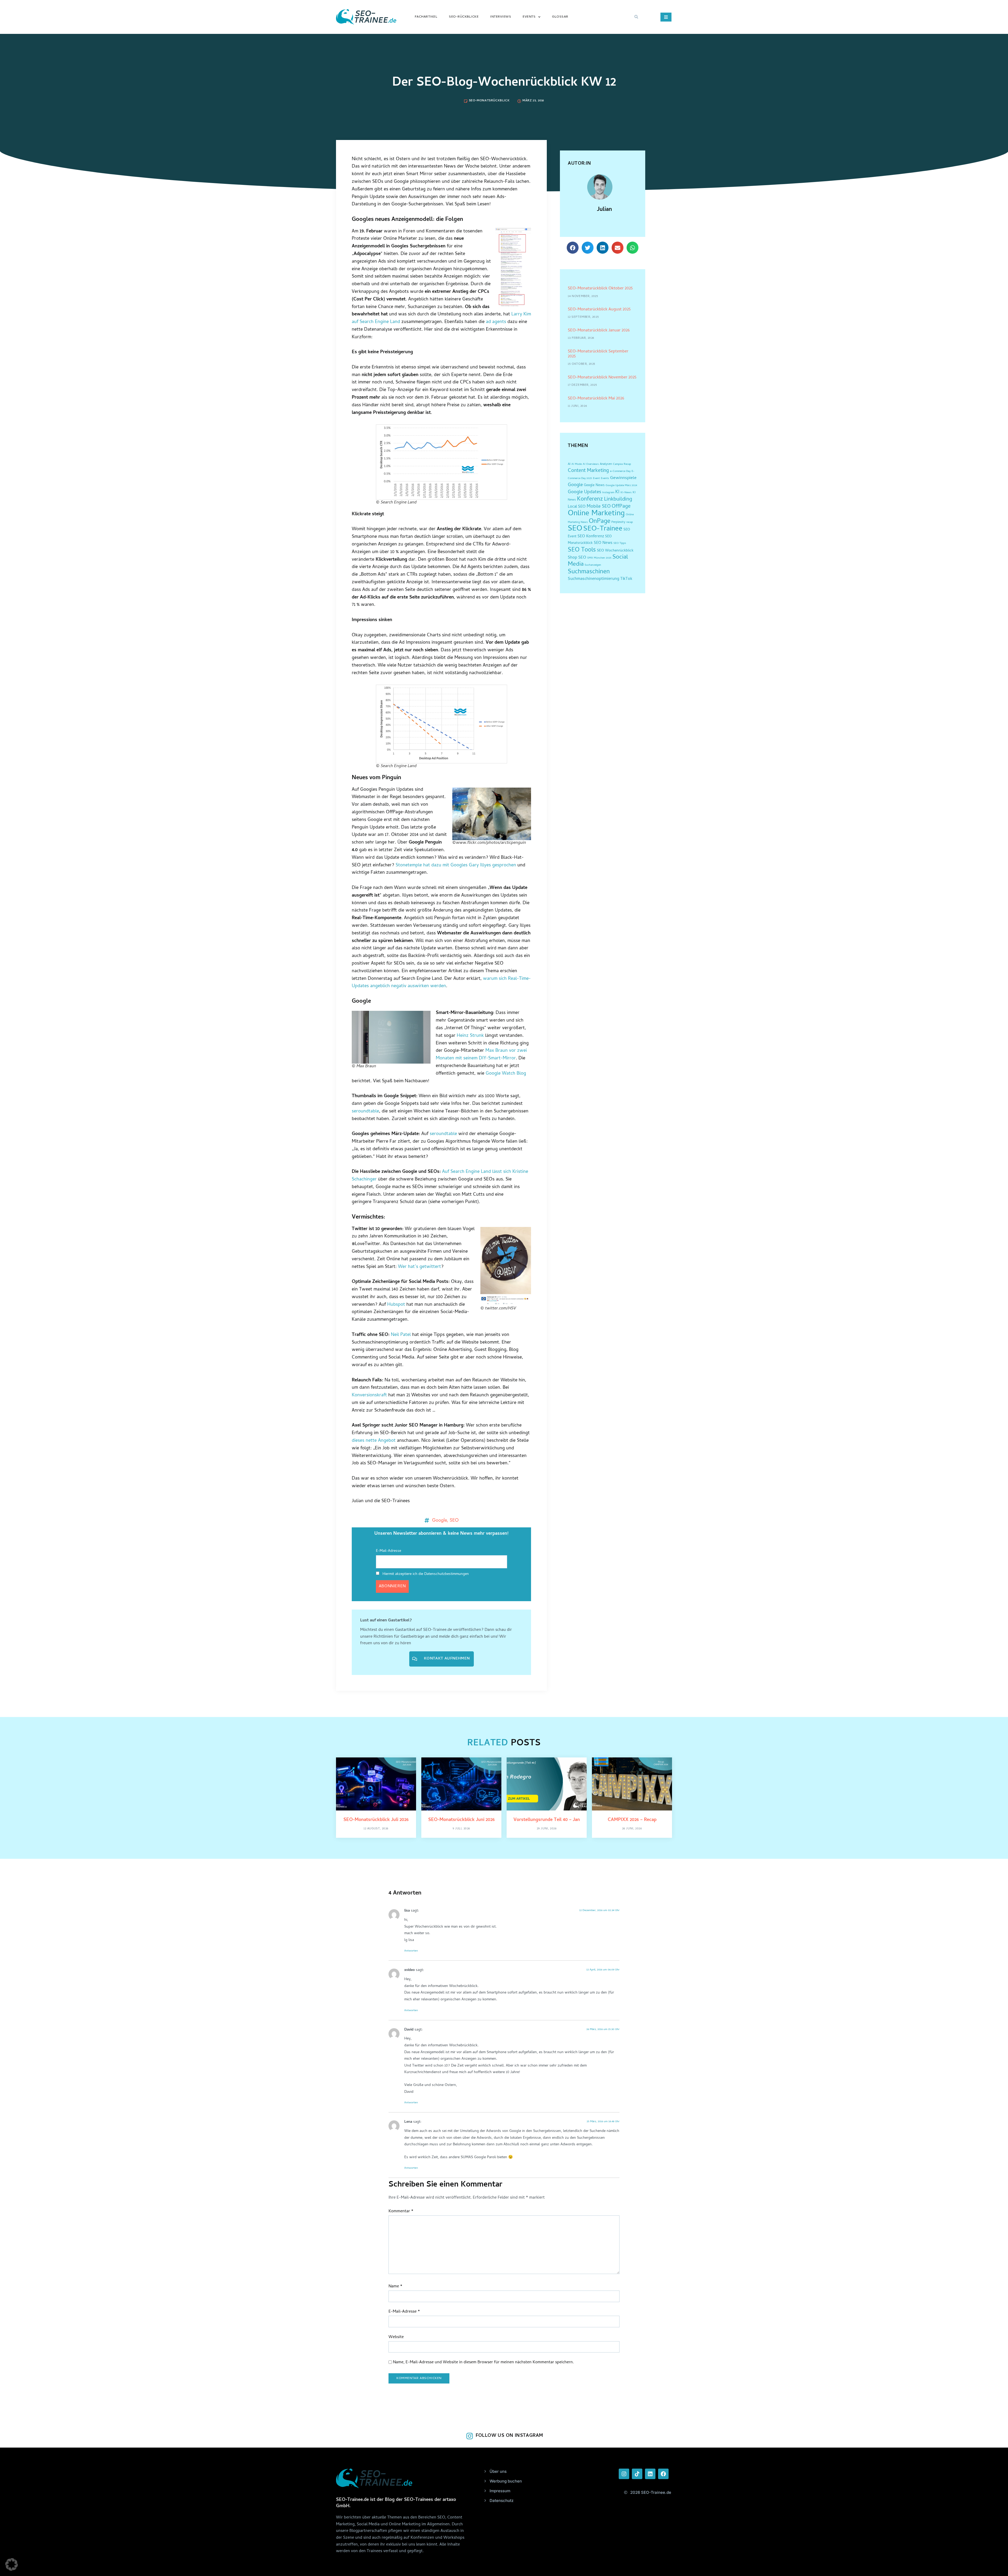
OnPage (600, 522)
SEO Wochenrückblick (615, 551)
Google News (594, 485)
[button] (636, 17)
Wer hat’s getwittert (419, 1267)
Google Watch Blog (506, 1074)
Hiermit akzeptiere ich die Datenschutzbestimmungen (425, 1574)
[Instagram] (624, 2474)
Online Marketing (596, 514)
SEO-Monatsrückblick (489, 101)
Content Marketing (588, 471)
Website (396, 2337)
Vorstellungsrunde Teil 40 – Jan (547, 1820)
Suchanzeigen (593, 565)
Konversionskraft (369, 1395)
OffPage (621, 507)
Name (395, 2287)
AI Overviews (591, 464)
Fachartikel (426, 17)
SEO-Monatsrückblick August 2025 (599, 310)
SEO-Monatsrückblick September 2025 (598, 354)
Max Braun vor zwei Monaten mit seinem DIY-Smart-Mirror (481, 1055)
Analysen (606, 464)
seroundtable (365, 1112)
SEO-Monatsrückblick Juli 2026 (376, 1820)
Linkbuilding (618, 499)
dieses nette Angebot (374, 1441)
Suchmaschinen (589, 572)
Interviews (501, 17)
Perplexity (618, 522)
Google (439, 1520)
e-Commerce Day (620, 471)
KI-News (626, 493)
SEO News (603, 543)
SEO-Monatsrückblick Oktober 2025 (600, 289)
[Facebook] (663, 2474)
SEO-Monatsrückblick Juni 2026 (461, 1820)
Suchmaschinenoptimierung (594, 579)
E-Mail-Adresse (388, 1551)
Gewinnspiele (623, 478)
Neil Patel (401, 1335)
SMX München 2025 (599, 558)
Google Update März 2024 (621, 486)
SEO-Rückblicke (464, 17)
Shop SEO (577, 558)
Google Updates (584, 492)
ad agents (496, 322)
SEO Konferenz (591, 537)
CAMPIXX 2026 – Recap (632, 1820)
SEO (454, 1520)
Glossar (560, 17)
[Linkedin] (650, 2474)
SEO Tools (582, 550)
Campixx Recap (622, 464)
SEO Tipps (620, 543)
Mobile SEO (599, 507)
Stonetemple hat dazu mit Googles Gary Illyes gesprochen (456, 865)
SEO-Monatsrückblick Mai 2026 (596, 399)
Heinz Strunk (470, 1036)
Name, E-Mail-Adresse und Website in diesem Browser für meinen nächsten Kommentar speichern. (483, 2363)
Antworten (411, 1951)
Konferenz (590, 499)
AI (569, 464)
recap (630, 522)
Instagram (608, 493)
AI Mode (577, 464)
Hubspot (396, 1305)
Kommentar (401, 2212)
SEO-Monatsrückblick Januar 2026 (599, 331)
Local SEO (577, 507)
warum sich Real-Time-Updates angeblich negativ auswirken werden (441, 983)
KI (617, 492)
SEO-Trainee (603, 529)
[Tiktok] (637, 2474)
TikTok (626, 579)
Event (596, 478)
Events (529, 17)
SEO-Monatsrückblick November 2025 (602, 378)
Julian (604, 210)
